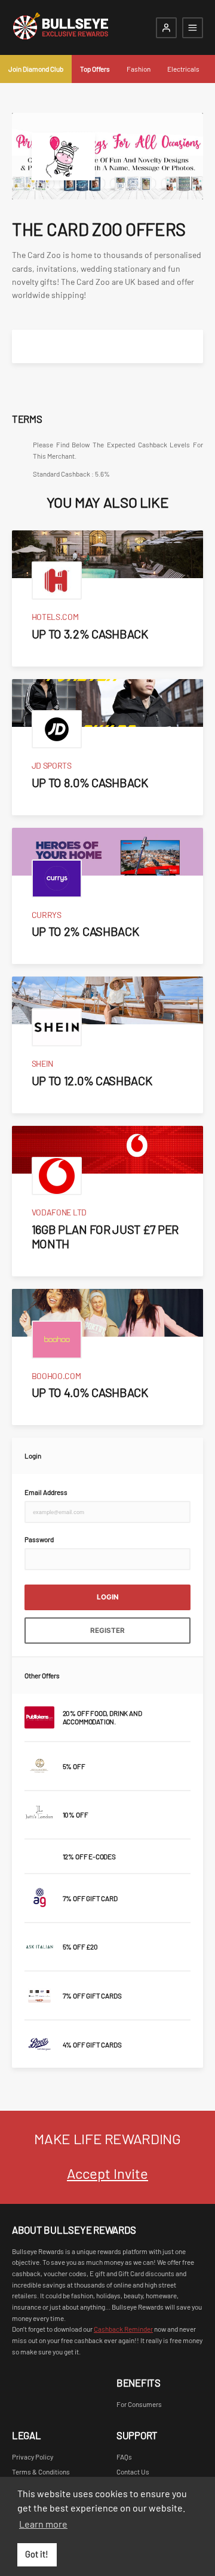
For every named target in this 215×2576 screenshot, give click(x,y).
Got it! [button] (37, 2554)
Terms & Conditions (41, 2471)
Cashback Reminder (123, 2329)
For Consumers (139, 2404)
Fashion (139, 69)
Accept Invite (107, 2173)
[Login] (166, 28)
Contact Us (133, 2471)
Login (108, 1597)
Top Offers (95, 69)
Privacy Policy (33, 2457)
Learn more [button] (43, 2524)
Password (39, 1539)
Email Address (46, 1492)
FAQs (124, 2457)
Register (107, 1631)
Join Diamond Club (36, 69)
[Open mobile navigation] (193, 28)
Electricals (183, 69)
